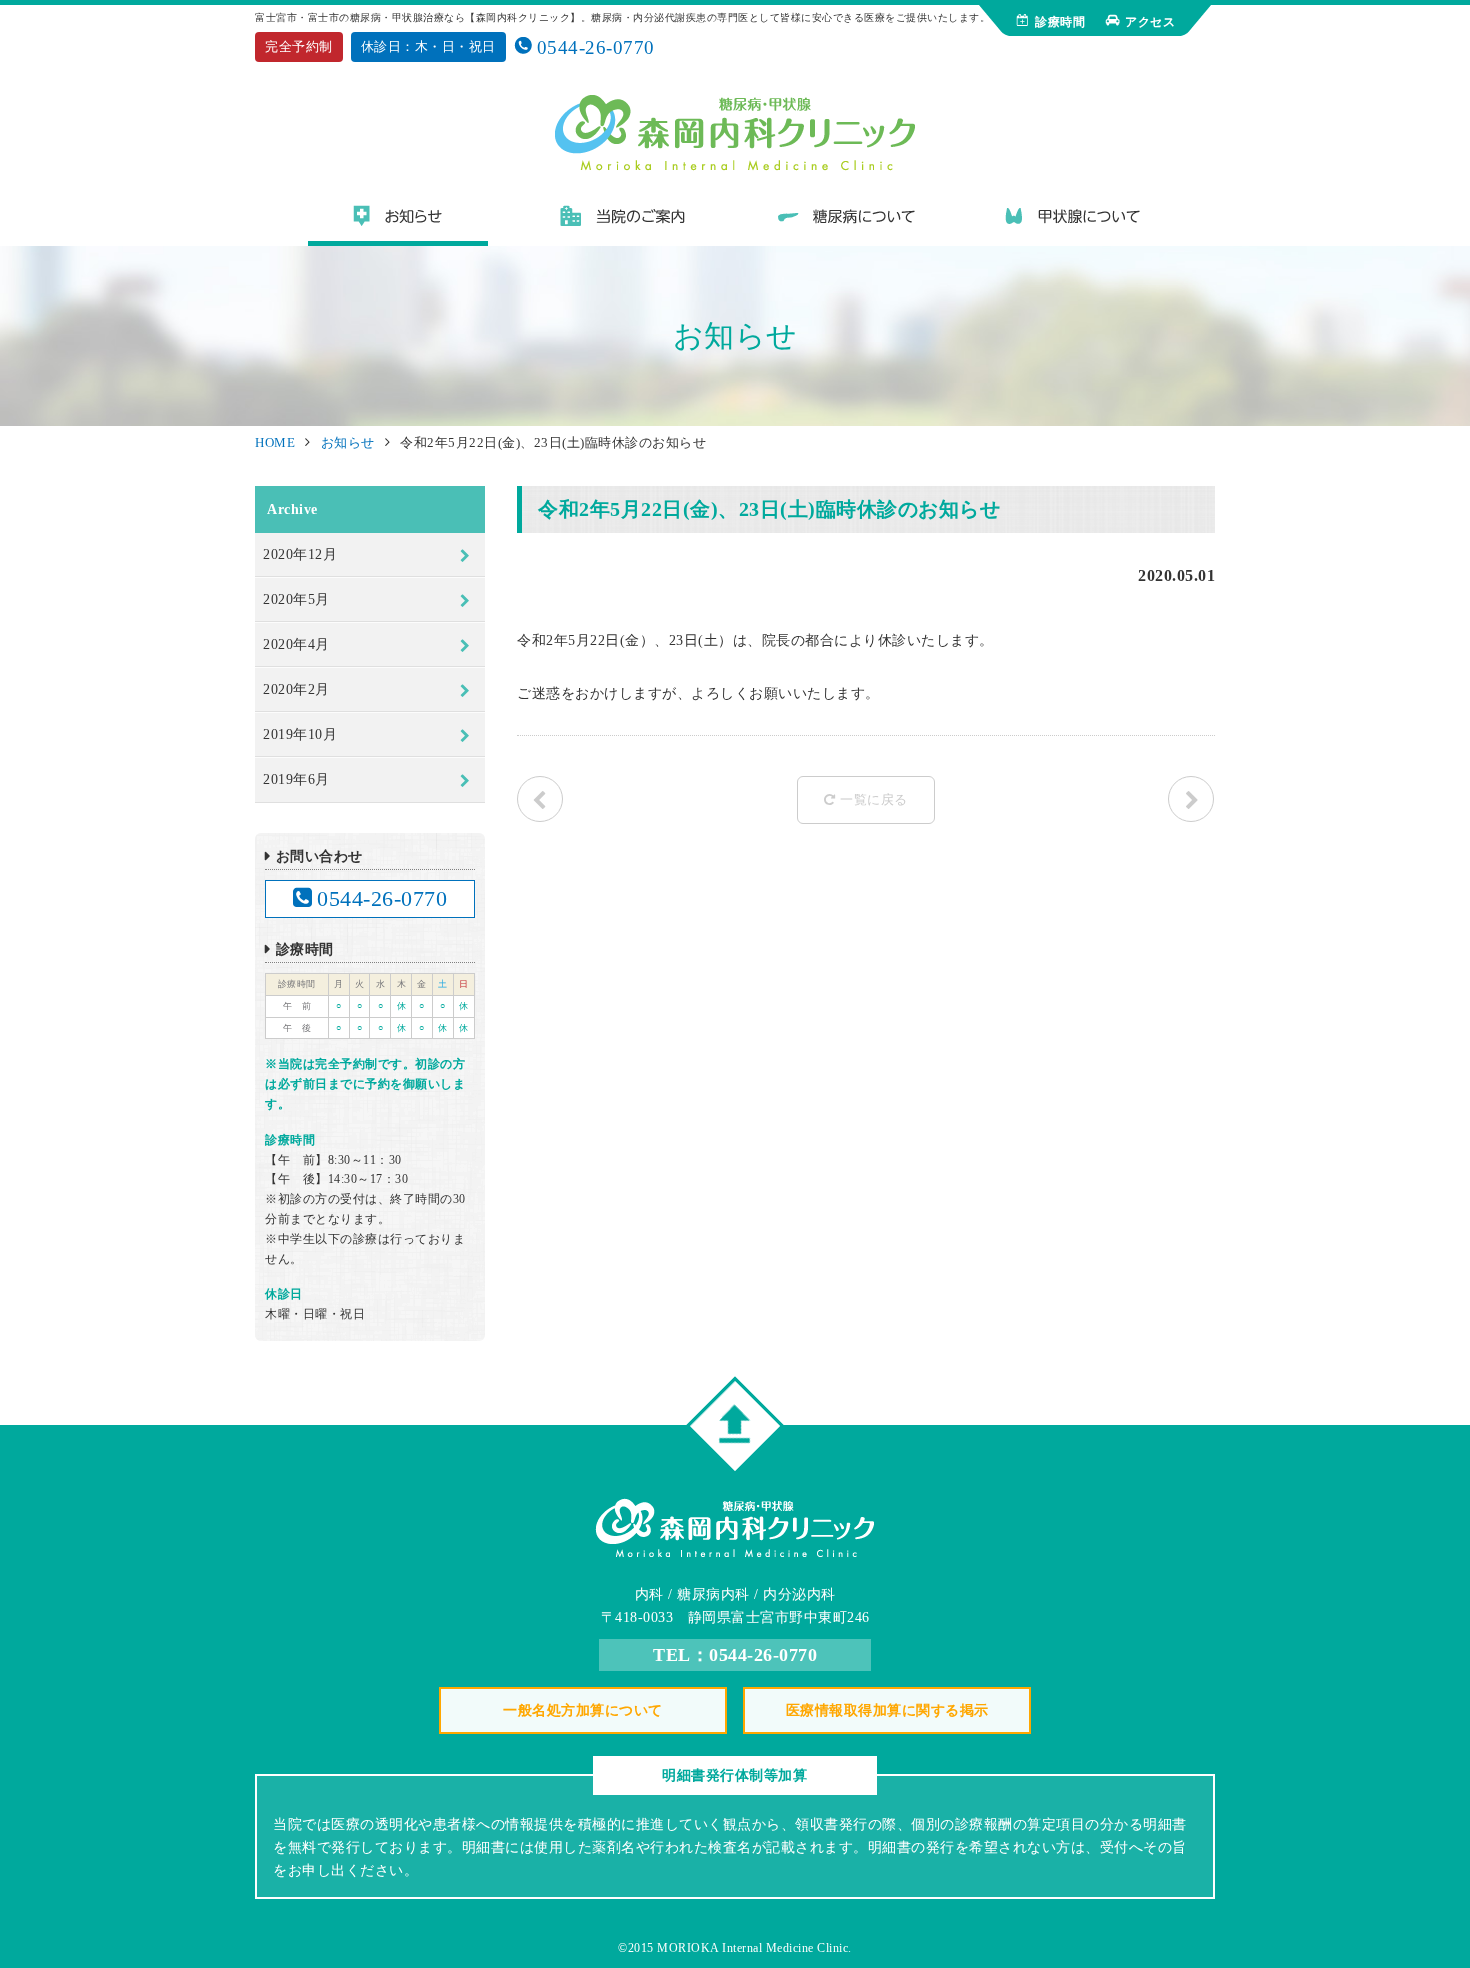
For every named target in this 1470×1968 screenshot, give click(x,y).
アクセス (1150, 22)
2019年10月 (300, 734)
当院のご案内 (623, 223)
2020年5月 (296, 599)
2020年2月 (296, 689)
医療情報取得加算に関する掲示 (887, 1710)
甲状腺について (1073, 223)
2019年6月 (296, 779)
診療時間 (1060, 22)
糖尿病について (848, 223)
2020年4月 (296, 644)
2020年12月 (300, 554)
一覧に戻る (874, 799)
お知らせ (398, 223)
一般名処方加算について (583, 1710)
